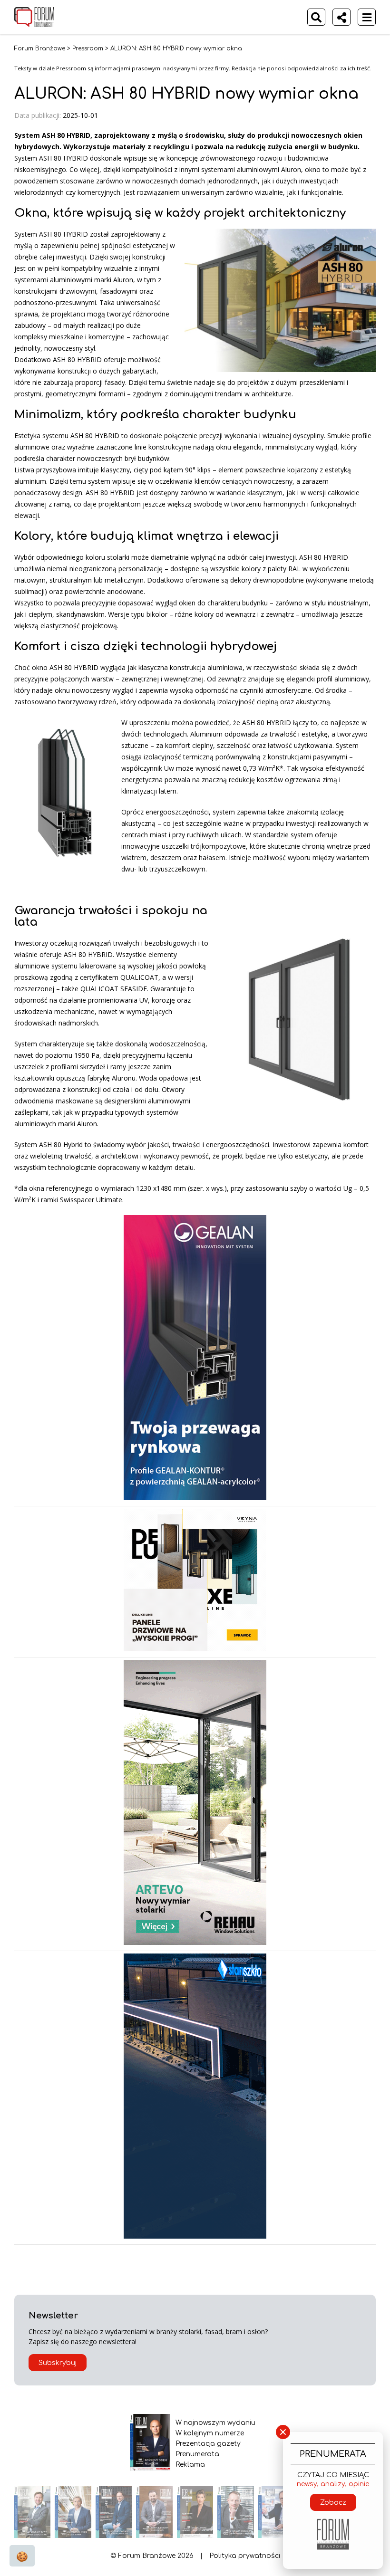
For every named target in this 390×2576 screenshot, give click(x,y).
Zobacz (333, 2503)
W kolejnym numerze (210, 2433)
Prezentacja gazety (208, 2444)
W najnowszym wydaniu (215, 2423)
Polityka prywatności (245, 2556)
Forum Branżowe (40, 48)
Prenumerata (197, 2454)
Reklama (190, 2465)
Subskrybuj (58, 2363)
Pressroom (88, 48)
